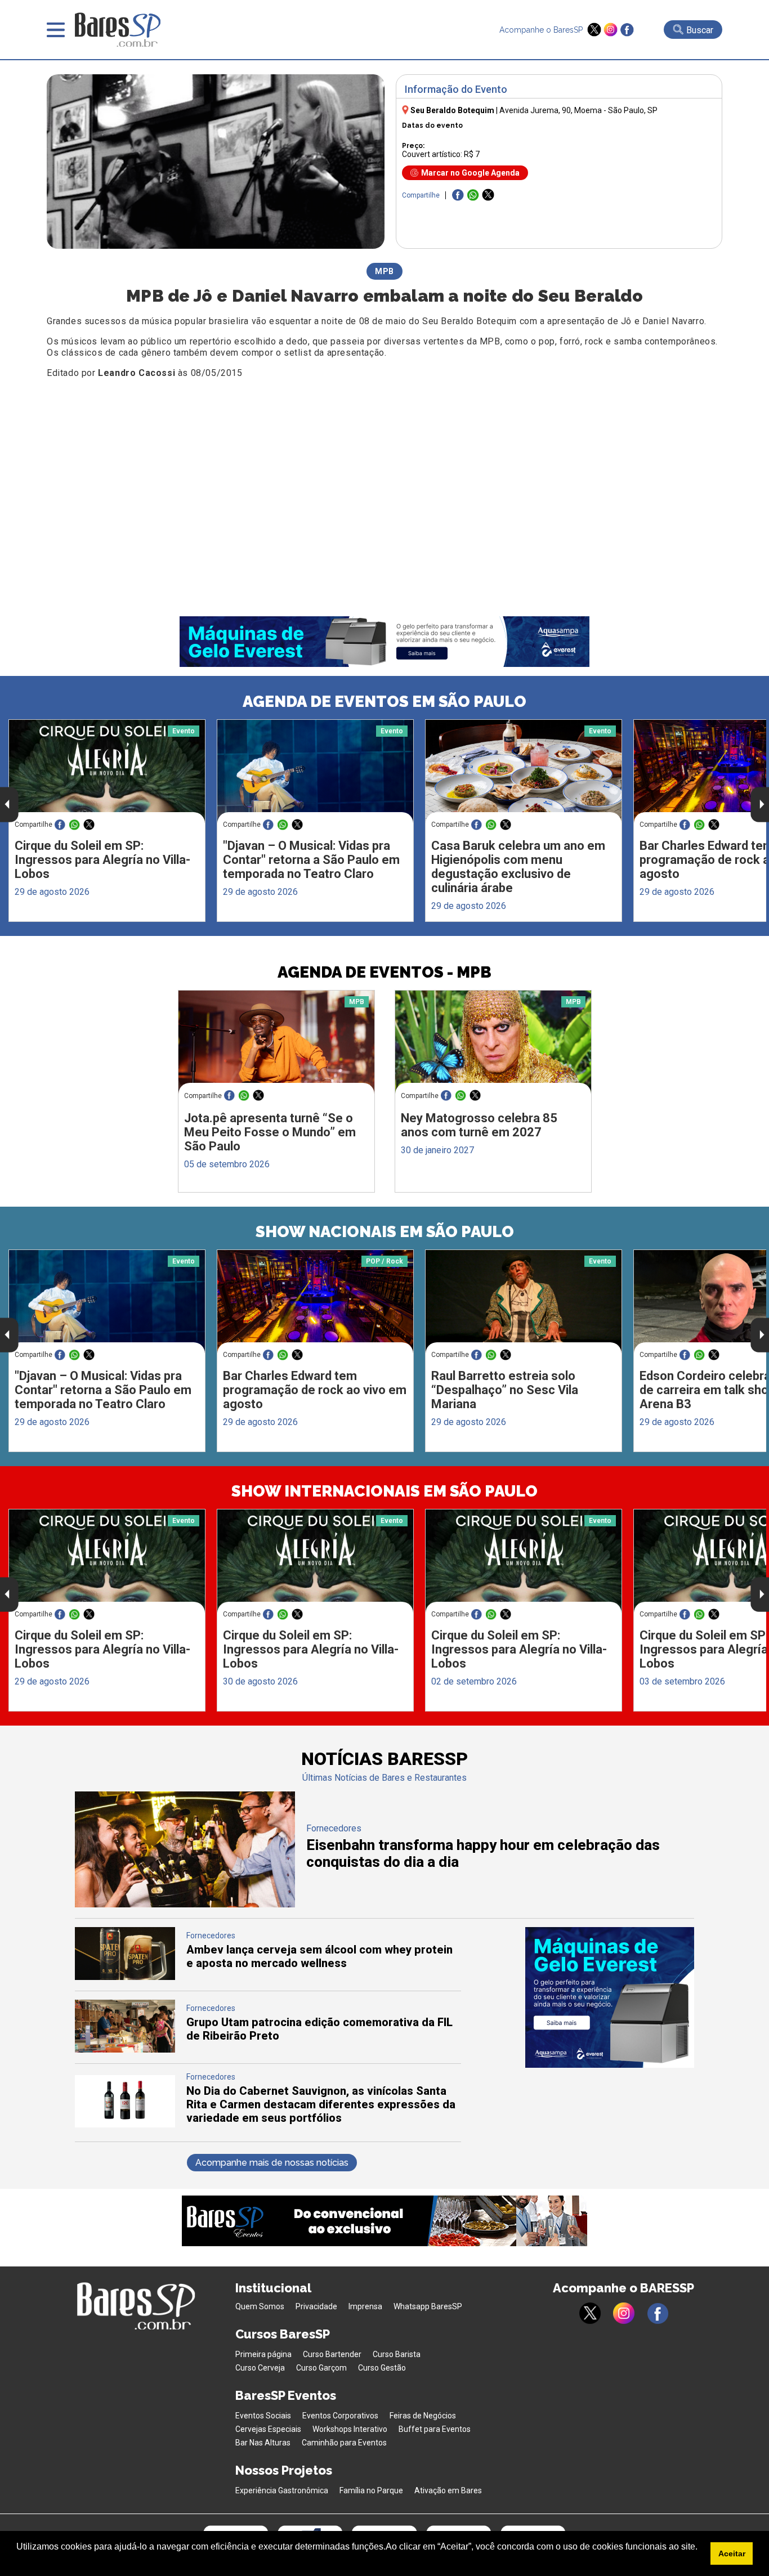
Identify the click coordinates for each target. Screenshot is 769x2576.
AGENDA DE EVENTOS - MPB (384, 972)
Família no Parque (371, 2490)
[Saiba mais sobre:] (315, 771)
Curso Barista (397, 2354)
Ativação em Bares (448, 2490)
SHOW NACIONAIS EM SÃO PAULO (385, 1232)
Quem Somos (260, 2306)
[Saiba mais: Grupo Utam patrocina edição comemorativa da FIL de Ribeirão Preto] (125, 2049)
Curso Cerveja (260, 2368)
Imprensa (365, 2306)
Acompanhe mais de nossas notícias (272, 2163)
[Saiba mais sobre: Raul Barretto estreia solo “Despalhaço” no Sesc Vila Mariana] (524, 1302)
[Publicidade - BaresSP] (610, 1997)
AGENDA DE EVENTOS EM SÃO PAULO (384, 702)
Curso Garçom (321, 2368)
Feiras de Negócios (423, 2416)
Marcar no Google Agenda (470, 173)
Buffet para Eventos (435, 2429)
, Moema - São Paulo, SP (578, 110)
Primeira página (263, 2354)
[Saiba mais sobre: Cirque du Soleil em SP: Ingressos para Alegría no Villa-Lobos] (107, 771)
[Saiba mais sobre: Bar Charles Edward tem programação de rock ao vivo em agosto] (315, 1302)
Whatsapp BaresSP (428, 2306)
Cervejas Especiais (268, 2429)
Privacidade (316, 2306)
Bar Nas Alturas (263, 2443)
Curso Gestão (382, 2368)
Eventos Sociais (263, 2416)
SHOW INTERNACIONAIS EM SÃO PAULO (384, 1491)
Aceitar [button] (732, 2553)
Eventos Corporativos (340, 2416)
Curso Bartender (332, 2354)
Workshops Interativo (350, 2429)
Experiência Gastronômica (282, 2490)
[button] (18, 2561)
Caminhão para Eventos (344, 2443)
